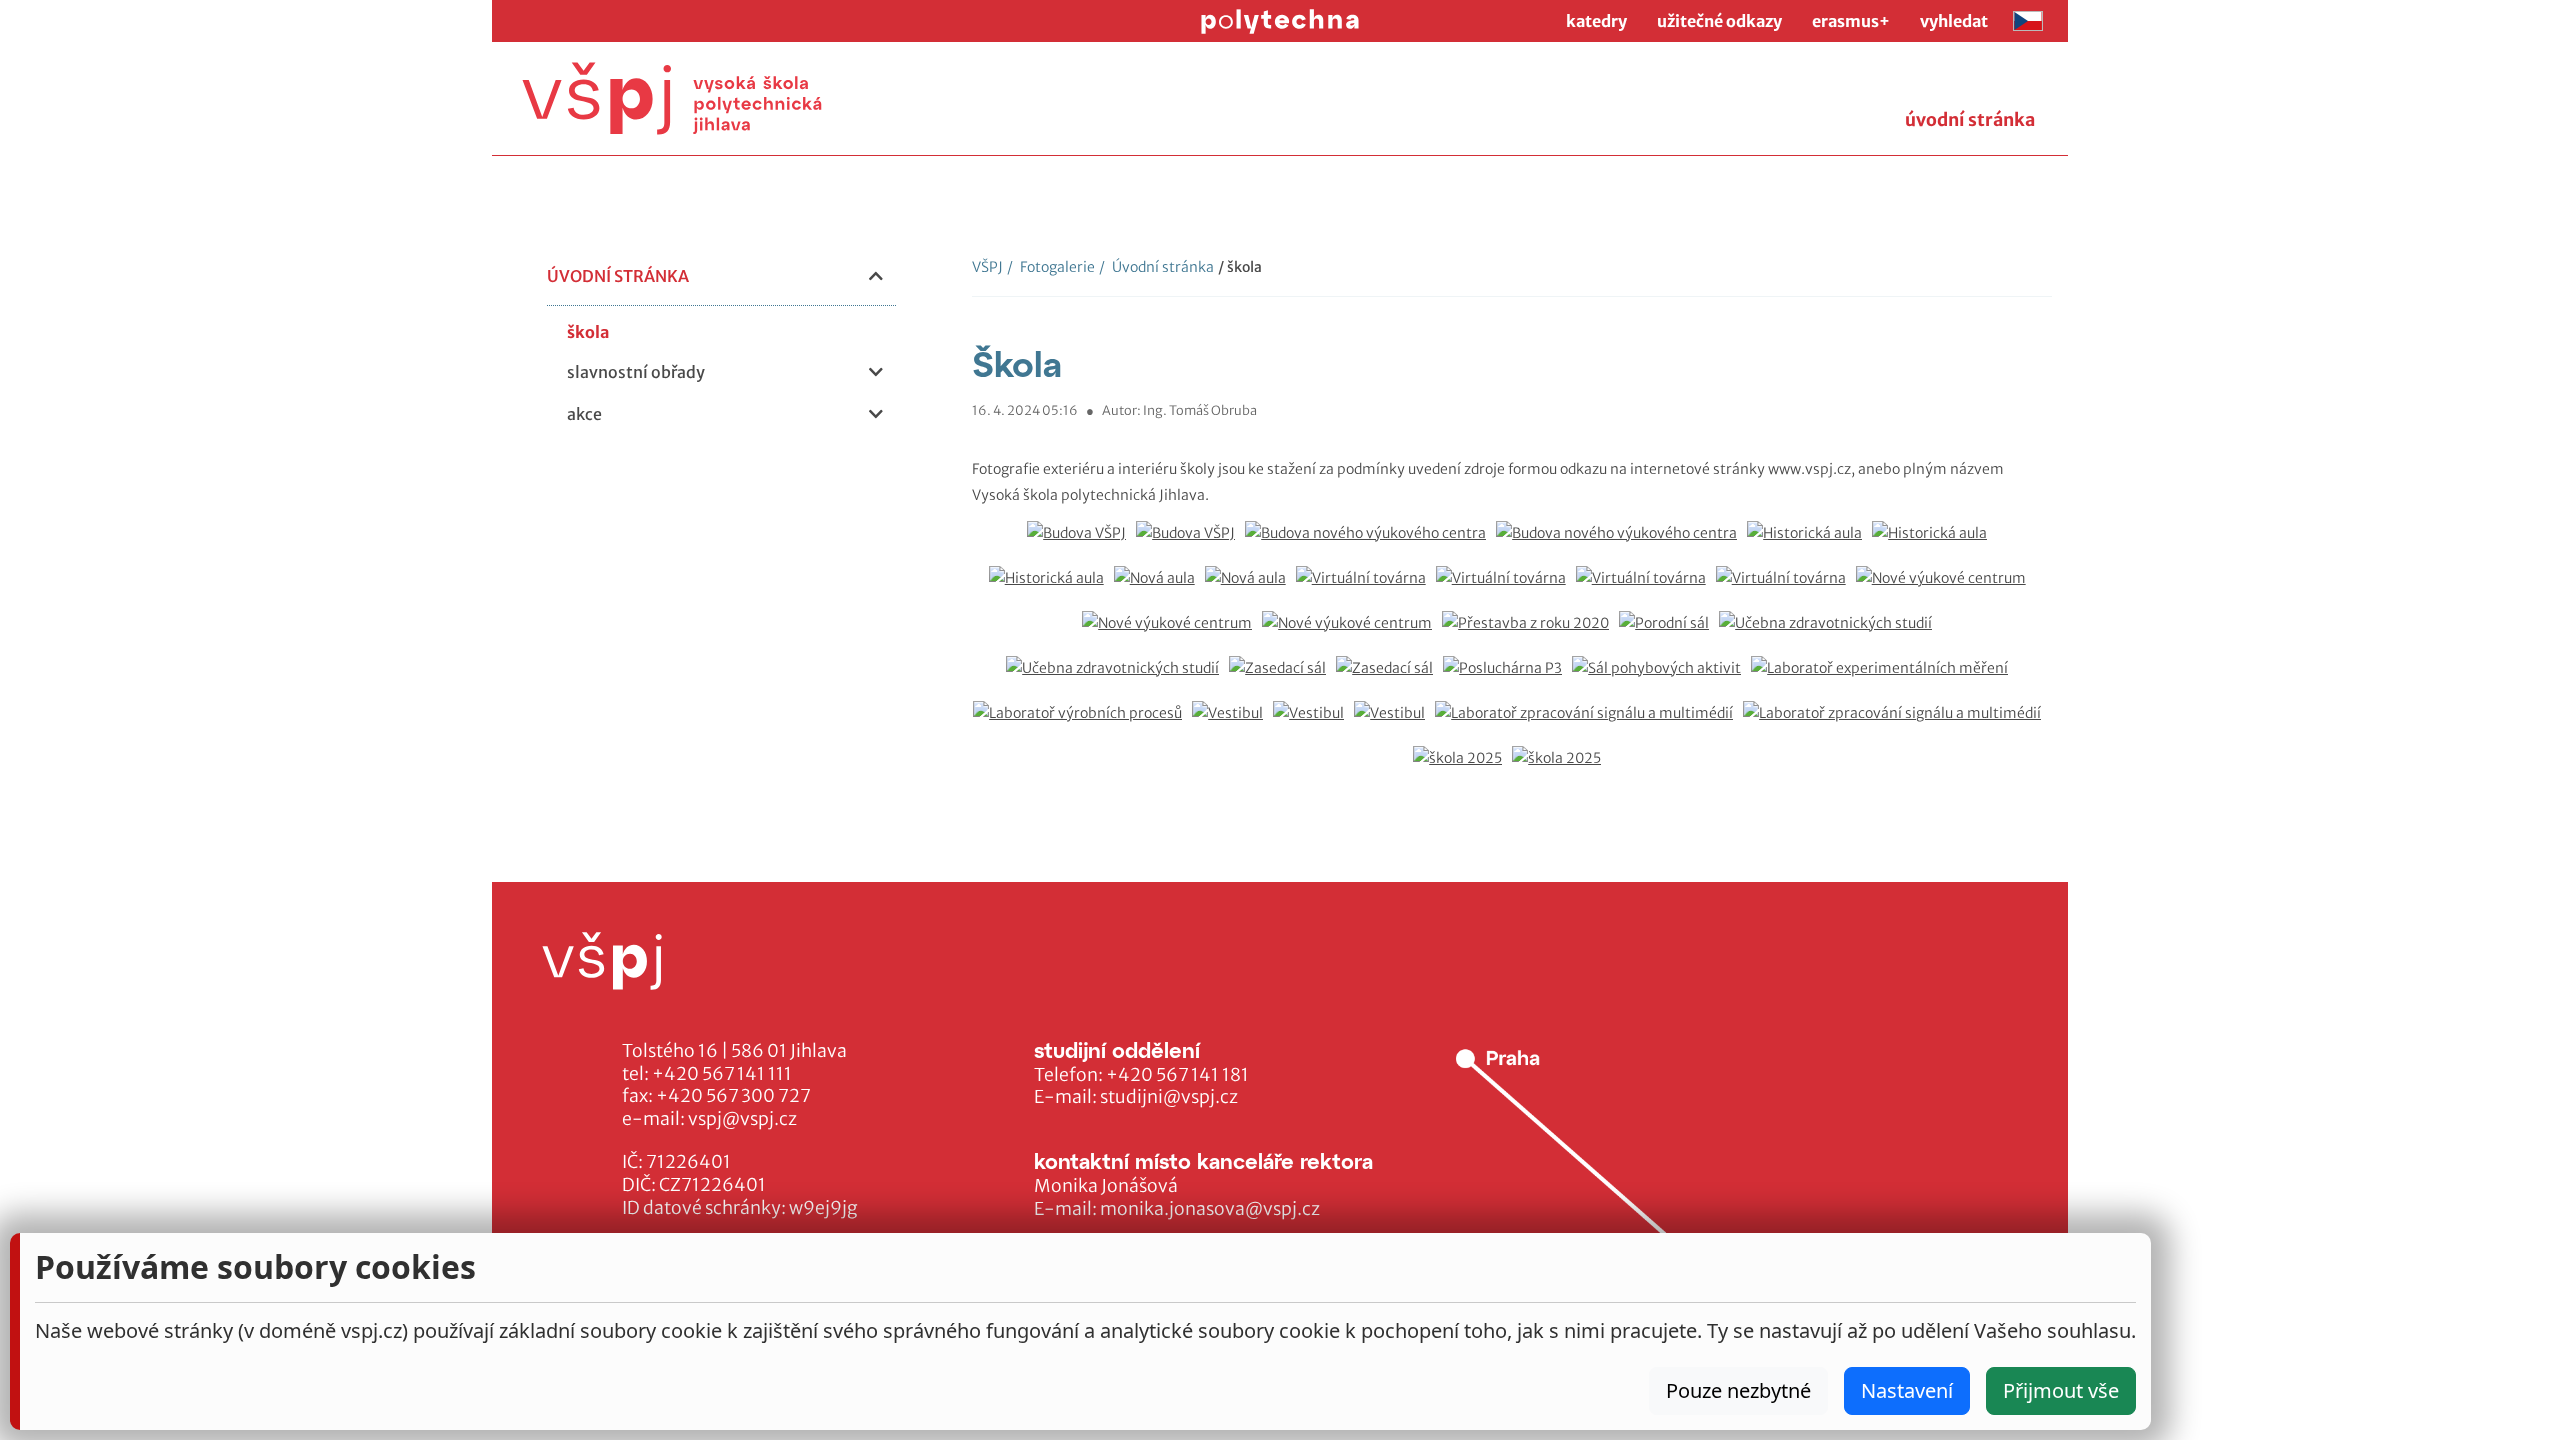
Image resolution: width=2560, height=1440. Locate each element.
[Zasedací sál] (1282, 678)
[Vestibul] (1232, 723)
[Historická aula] (1809, 543)
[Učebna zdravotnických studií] (1830, 633)
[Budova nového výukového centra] (1370, 543)
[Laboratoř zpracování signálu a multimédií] (1589, 723)
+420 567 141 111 (722, 1074)
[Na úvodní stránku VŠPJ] (672, 98)
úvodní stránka (1970, 120)
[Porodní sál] (1669, 633)
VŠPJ (987, 267)
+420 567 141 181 (1177, 1075)
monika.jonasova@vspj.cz (1210, 1209)
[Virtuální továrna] (1366, 588)
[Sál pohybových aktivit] (1661, 678)
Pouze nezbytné (1738, 1390)
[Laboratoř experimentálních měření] (1884, 678)
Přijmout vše (2061, 1390)
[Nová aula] (1159, 588)
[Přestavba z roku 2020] (1530, 633)
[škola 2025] (1462, 768)
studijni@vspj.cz (1169, 1097)
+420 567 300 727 (733, 1096)
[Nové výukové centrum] (1946, 588)
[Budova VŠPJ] (1081, 543)
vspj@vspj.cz (742, 1119)
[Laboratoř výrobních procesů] (1082, 723)
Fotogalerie (1051, 267)
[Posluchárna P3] (1507, 678)
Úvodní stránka (1156, 267)
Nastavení (1907, 1390)
